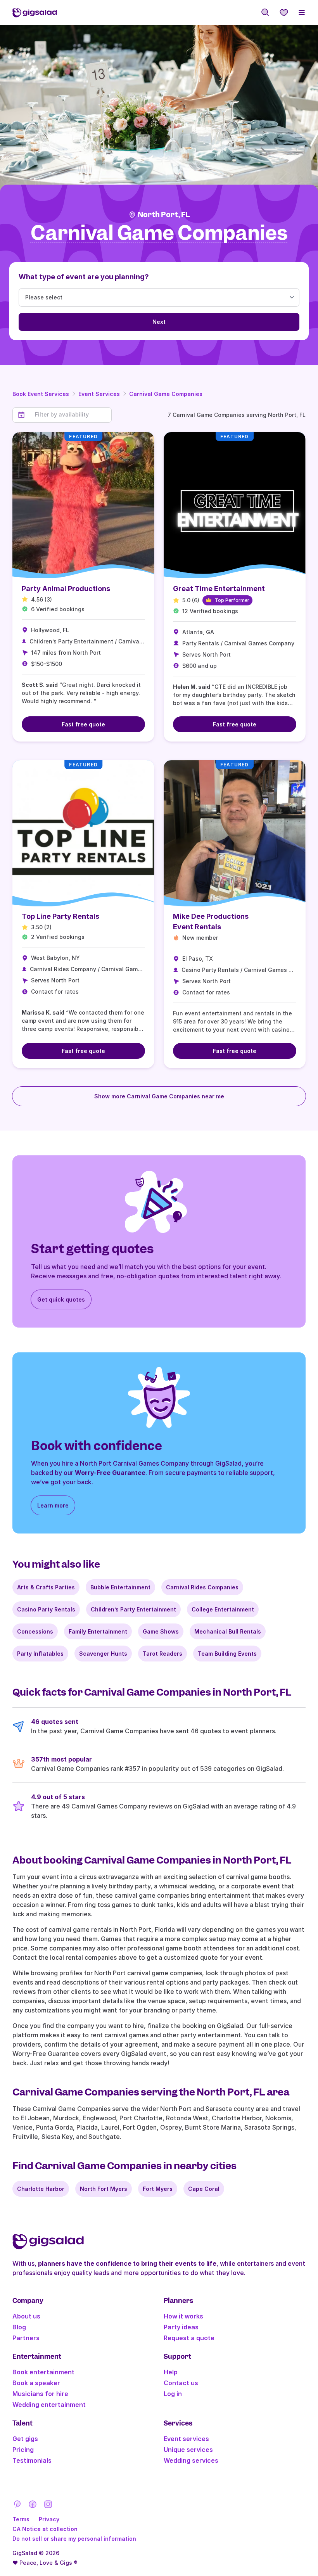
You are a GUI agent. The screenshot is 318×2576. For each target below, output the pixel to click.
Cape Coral (204, 2189)
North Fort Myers (104, 2189)
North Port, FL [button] (164, 215)
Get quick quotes (61, 1299)
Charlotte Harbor (41, 2189)
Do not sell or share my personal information (74, 2539)
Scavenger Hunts (103, 1654)
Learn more (53, 1505)
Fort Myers (158, 2189)
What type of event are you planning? (84, 277)
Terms (21, 2519)
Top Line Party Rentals (60, 916)
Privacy (49, 2519)
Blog (19, 2327)
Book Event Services (41, 394)
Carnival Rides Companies (202, 1587)
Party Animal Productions (66, 589)
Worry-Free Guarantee (110, 1473)
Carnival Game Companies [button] (159, 233)
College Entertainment (223, 1609)
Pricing (23, 2450)
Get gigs (25, 2439)
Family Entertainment (98, 1631)
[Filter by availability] (71, 415)
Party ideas (181, 2327)
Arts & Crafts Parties (46, 1587)
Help (171, 2372)
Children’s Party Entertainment (133, 1609)
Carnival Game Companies (166, 394)
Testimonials (32, 2460)
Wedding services (191, 2460)
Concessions (35, 1631)
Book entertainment (43, 2372)
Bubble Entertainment (120, 1587)
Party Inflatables (40, 1654)
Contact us (181, 2383)
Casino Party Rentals (46, 1609)
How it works (183, 2316)
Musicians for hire (40, 2394)
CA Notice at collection (45, 2529)
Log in (173, 2394)
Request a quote (189, 2338)
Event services (186, 2439)
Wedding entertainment (49, 2405)
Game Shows (161, 1631)
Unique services (188, 2450)
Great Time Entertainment (219, 589)
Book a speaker (36, 2383)
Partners (26, 2338)
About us (26, 2316)
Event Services (99, 394)
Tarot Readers (162, 1654)
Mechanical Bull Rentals (228, 1631)
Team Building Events (227, 1654)
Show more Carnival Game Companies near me (159, 1096)
